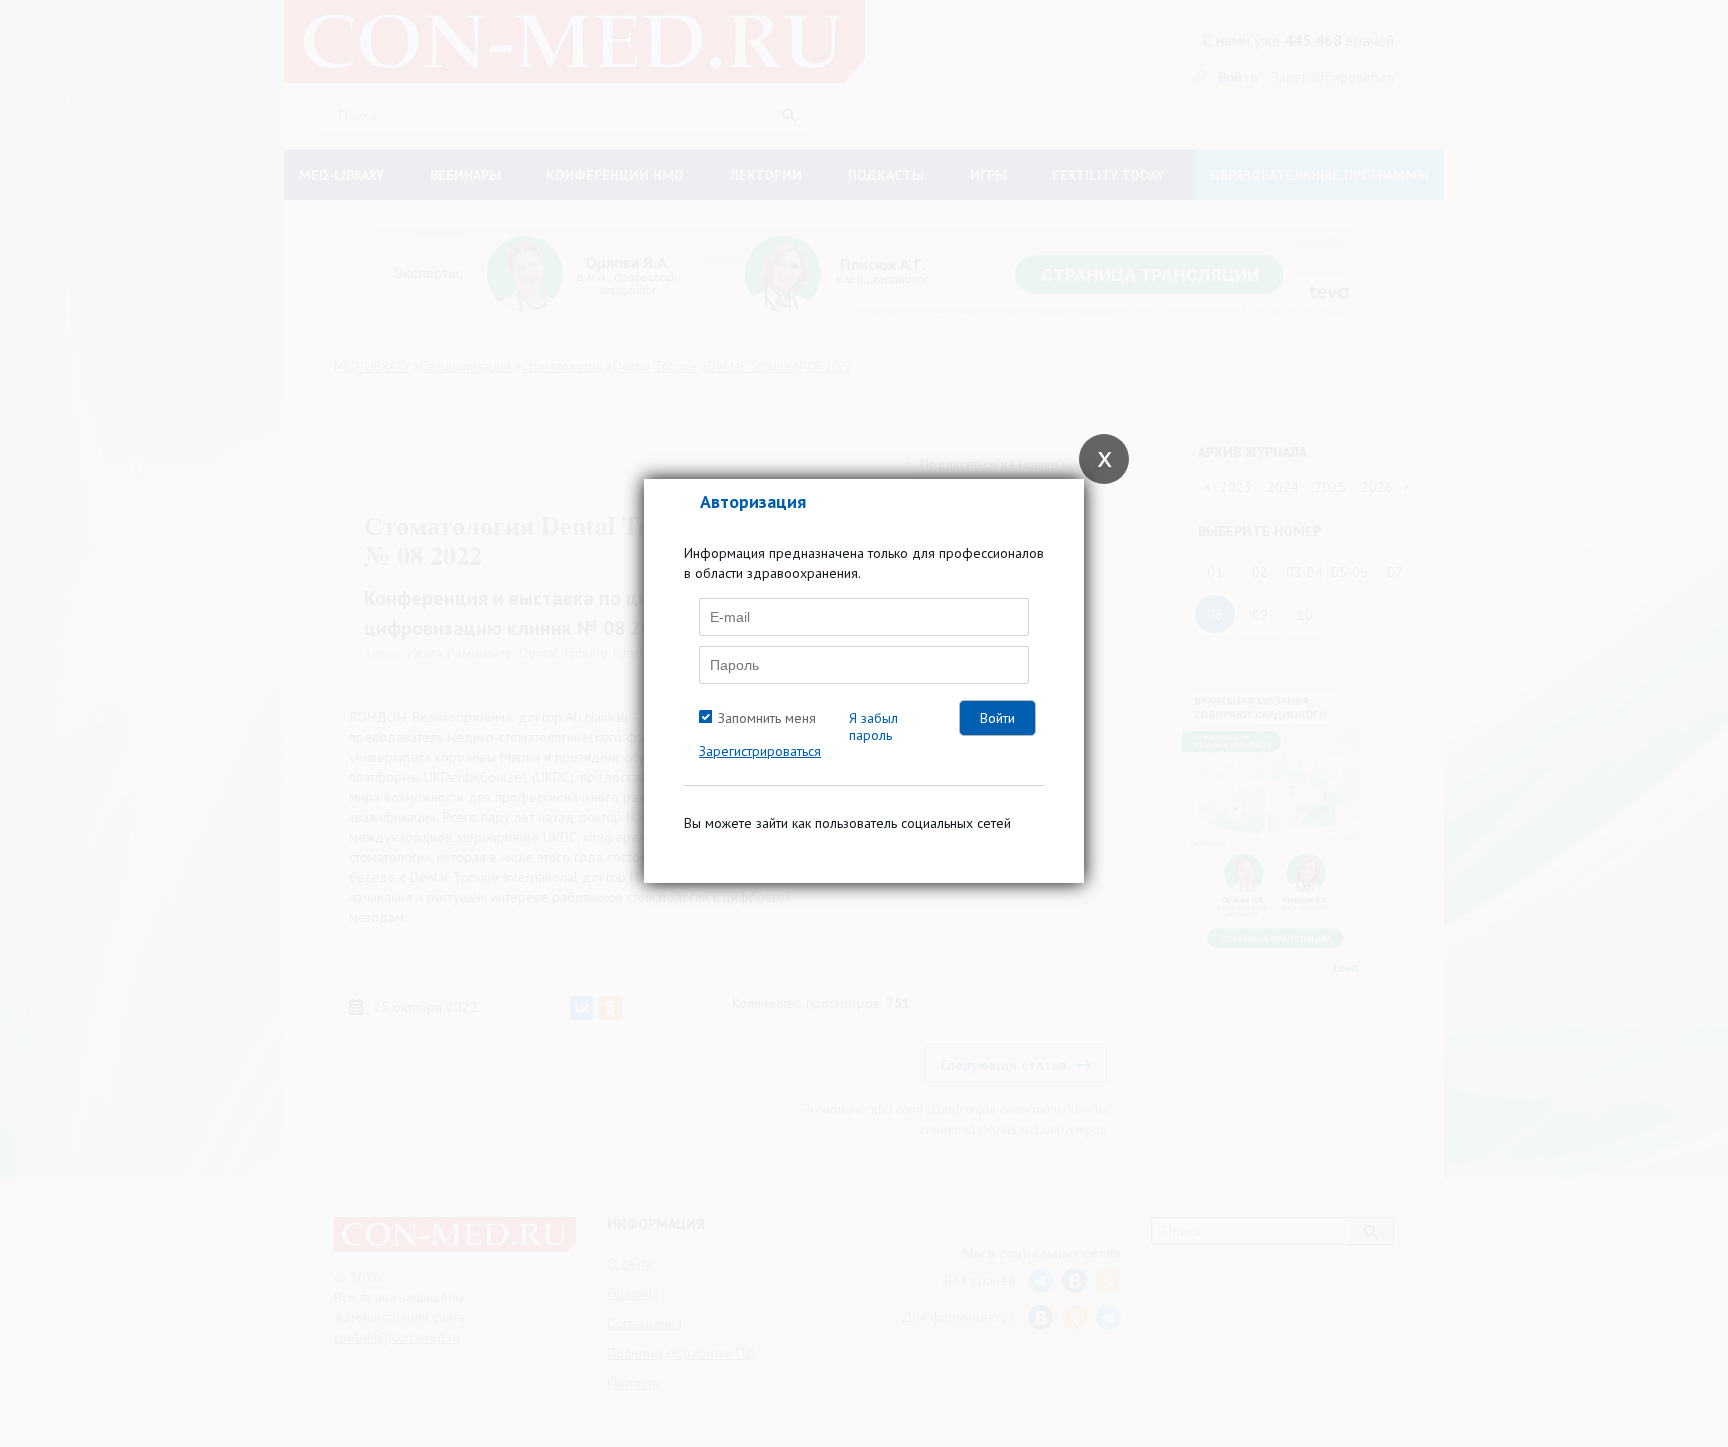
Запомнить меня (767, 718)
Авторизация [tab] (753, 501)
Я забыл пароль (873, 726)
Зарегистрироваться (760, 751)
